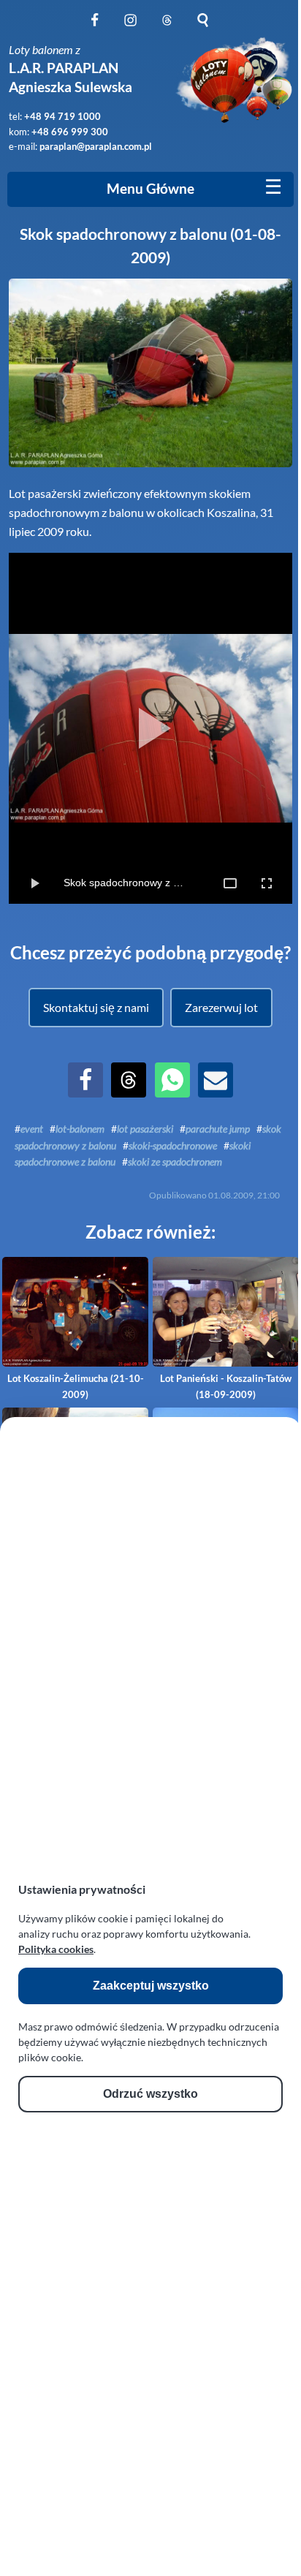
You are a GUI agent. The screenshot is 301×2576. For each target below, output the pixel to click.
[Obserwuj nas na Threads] (167, 28)
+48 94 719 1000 (62, 116)
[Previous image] (30, 728)
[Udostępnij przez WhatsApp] (172, 1093)
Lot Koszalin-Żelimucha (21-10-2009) (76, 1386)
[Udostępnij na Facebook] (85, 1093)
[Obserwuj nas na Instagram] (130, 28)
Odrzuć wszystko (150, 2094)
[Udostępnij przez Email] (216, 1093)
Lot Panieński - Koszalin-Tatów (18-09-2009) (226, 1386)
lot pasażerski (145, 1129)
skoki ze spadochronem (175, 1162)
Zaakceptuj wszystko (151, 1986)
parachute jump (218, 1129)
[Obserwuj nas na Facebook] (95, 28)
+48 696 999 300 (70, 132)
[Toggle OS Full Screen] (267, 883)
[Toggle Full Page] (230, 883)
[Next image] (271, 728)
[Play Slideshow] (150, 728)
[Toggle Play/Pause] (34, 883)
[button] (96, 1008)
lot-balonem (80, 1129)
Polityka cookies (56, 1949)
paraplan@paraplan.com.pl (96, 146)
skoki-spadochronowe (173, 1145)
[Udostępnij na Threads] (129, 1093)
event (32, 1129)
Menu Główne (150, 189)
